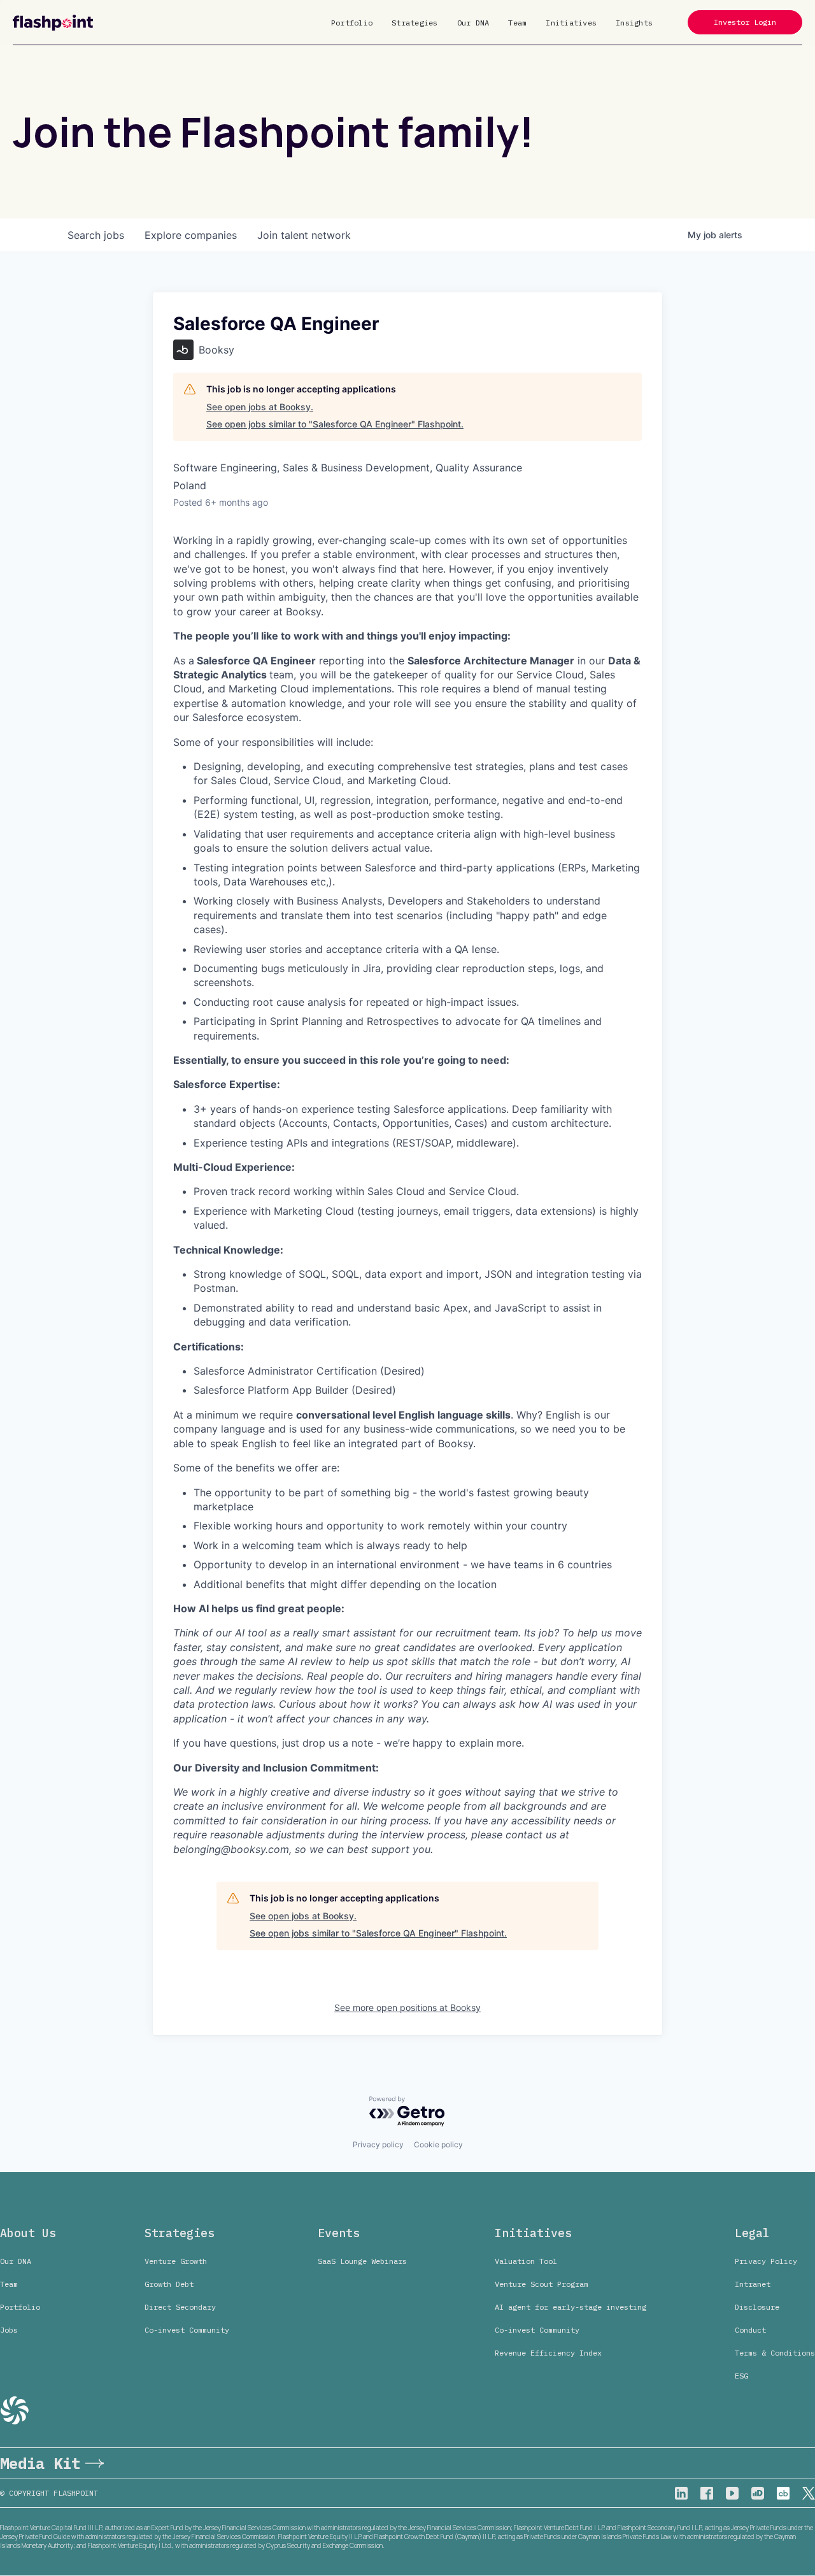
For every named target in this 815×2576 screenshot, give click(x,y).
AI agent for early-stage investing (570, 2307)
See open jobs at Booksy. (260, 407)
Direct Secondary (180, 2307)
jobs (96, 235)
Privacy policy (378, 2144)
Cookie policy (438, 2144)
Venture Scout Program (542, 2284)
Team (517, 23)
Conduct (750, 2330)
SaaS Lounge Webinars (362, 2261)
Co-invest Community (187, 2330)
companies (191, 235)
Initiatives (571, 23)
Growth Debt (169, 2284)
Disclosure (757, 2307)
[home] (53, 23)
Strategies (415, 23)
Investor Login (745, 22)
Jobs (9, 2330)
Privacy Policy (766, 2261)
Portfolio (352, 23)
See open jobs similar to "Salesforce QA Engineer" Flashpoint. (335, 424)
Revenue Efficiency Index (548, 2353)
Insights (634, 23)
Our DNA (473, 23)
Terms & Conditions (775, 2353)
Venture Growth (176, 2261)
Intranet (753, 2284)
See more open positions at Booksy (407, 2007)
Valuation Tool (526, 2261)
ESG (741, 2376)
